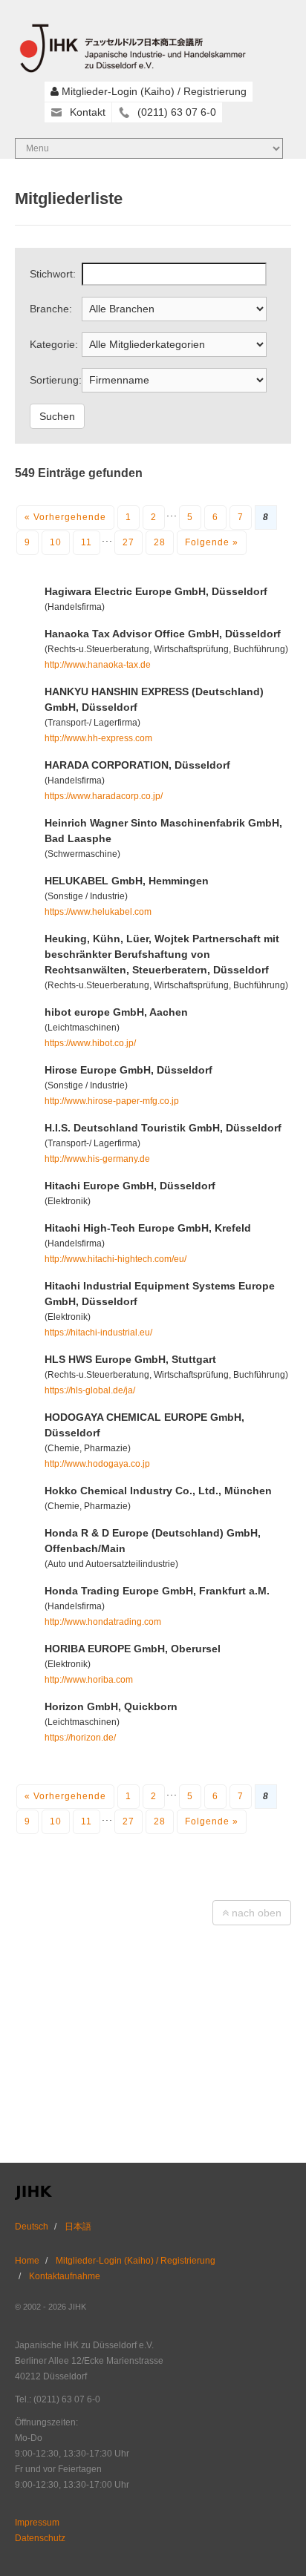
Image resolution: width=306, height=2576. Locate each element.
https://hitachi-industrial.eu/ (98, 1333)
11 (87, 542)
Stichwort (51, 274)
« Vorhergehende (65, 517)
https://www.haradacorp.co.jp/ (104, 796)
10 (56, 542)
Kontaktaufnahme (65, 2276)
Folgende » (212, 542)
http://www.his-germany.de (97, 1159)
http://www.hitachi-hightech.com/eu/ (115, 1259)
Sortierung (54, 380)
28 (160, 542)
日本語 (78, 2227)
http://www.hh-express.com (98, 738)
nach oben (255, 1913)
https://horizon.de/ (80, 1738)
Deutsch (32, 2227)
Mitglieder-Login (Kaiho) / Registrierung (154, 91)
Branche (49, 309)
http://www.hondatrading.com (103, 1622)
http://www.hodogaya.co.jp (97, 1464)
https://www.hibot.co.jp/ (90, 1043)
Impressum (37, 2523)
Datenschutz (40, 2538)
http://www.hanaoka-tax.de (98, 665)
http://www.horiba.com (89, 1680)
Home (27, 2261)
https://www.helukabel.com (98, 912)
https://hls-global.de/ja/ (90, 1390)
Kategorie (52, 344)
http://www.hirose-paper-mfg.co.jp (112, 1101)
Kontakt (88, 112)
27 (128, 542)
